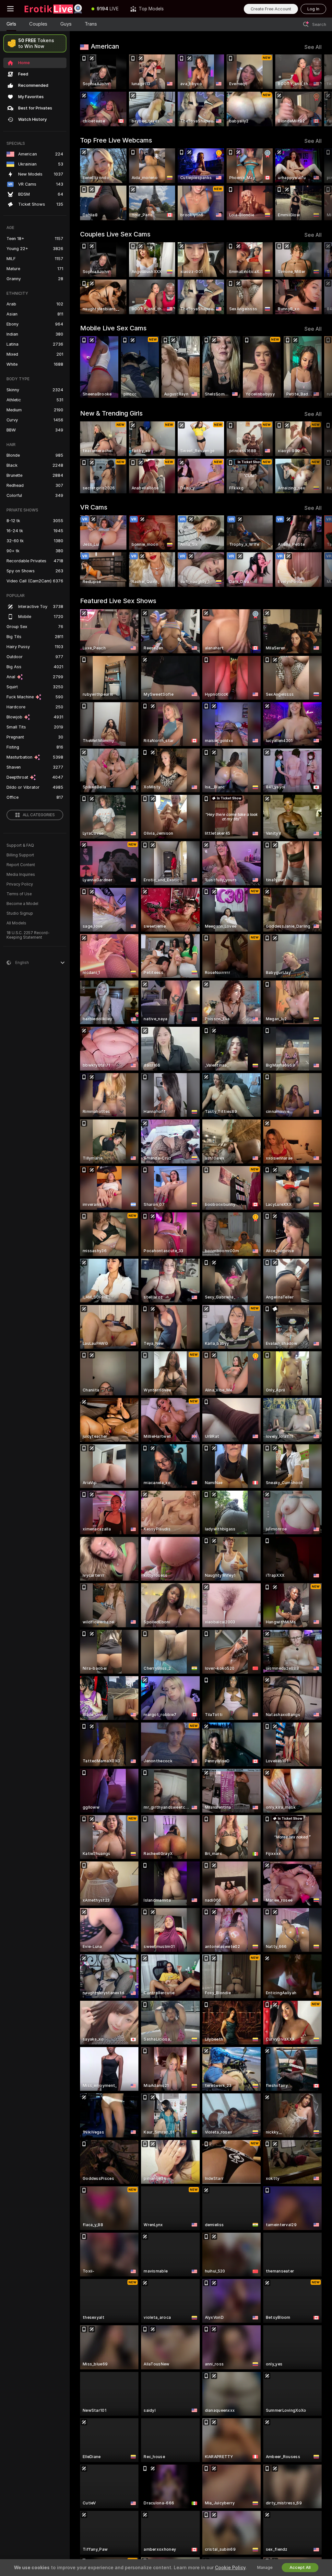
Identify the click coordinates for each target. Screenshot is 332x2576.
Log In (313, 9)
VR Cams (94, 507)
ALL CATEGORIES (39, 815)
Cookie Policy (230, 2568)
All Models (16, 923)
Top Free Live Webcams (116, 140)
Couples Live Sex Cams (115, 234)
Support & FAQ (20, 845)
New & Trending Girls (111, 413)
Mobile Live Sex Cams (113, 328)
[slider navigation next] (319, 90)
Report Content (21, 865)
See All (313, 47)
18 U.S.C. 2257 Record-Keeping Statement (28, 935)
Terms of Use (19, 894)
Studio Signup (20, 913)
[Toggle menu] (10, 9)
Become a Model (22, 904)
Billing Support (20, 855)
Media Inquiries (21, 875)
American (105, 46)
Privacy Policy (20, 884)
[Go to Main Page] (53, 9)
